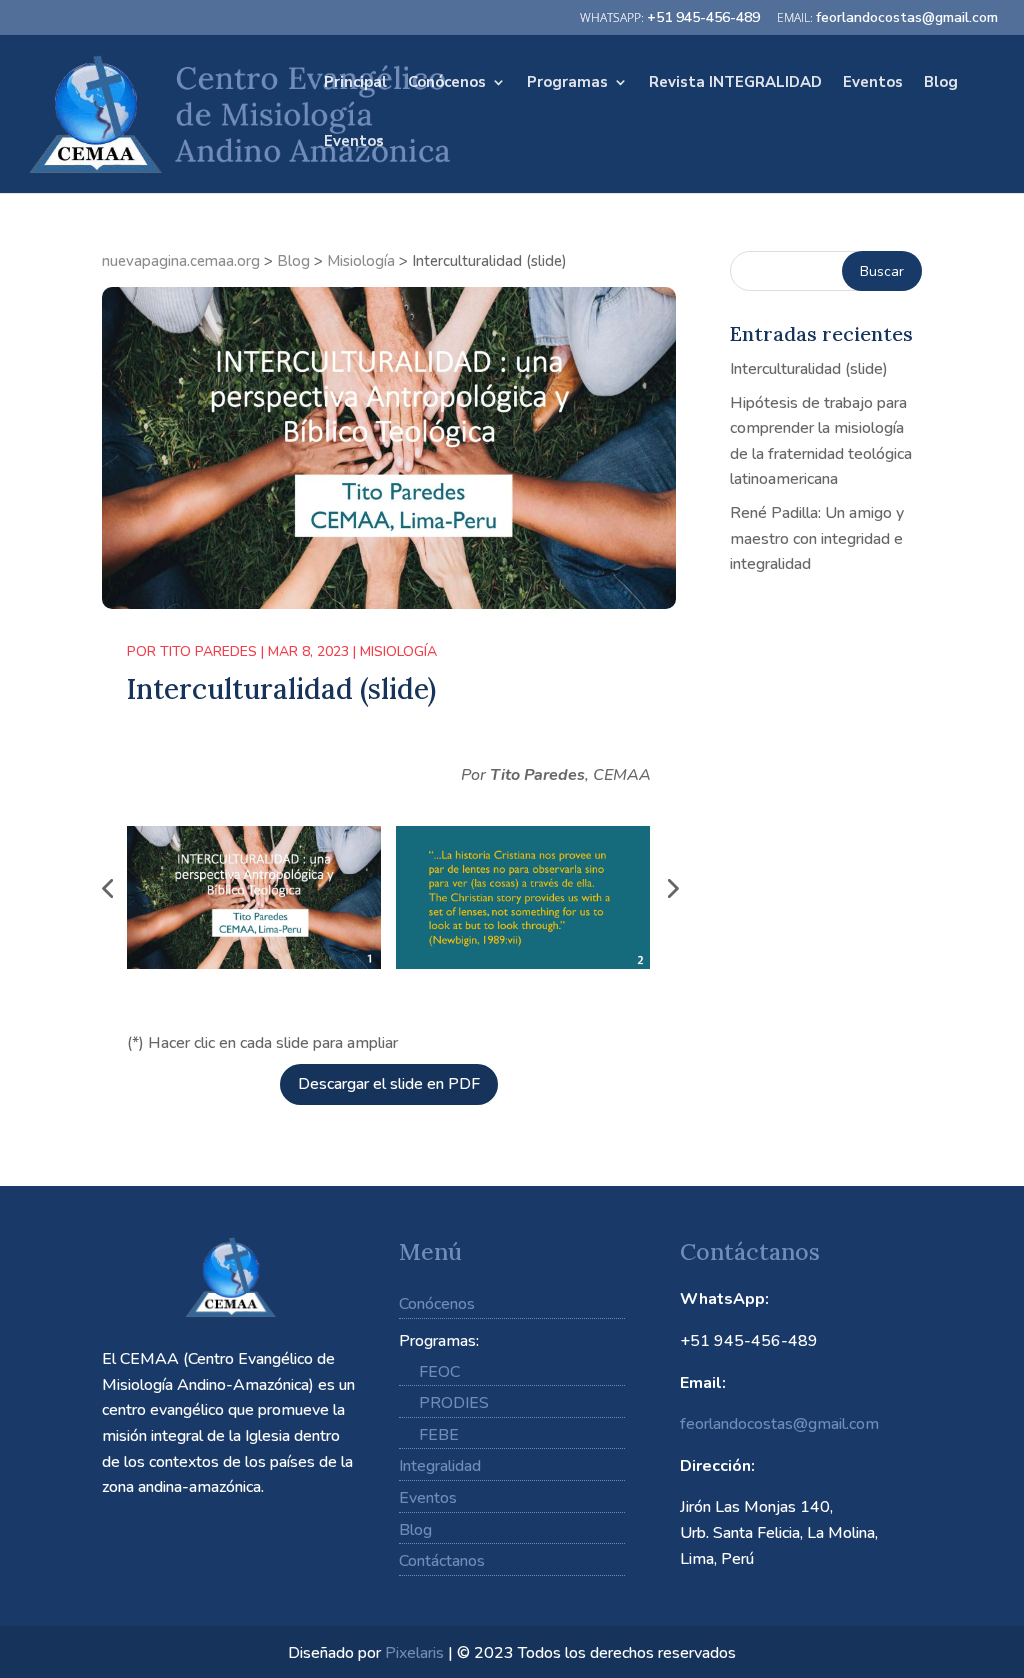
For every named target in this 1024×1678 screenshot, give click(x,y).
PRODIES (454, 1403)
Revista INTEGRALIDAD (735, 83)
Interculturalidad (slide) (809, 369)
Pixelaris (414, 1653)
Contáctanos (442, 1561)
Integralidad (440, 1466)
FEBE (439, 1435)
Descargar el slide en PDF (389, 1084)
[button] (107, 888)
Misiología (398, 651)
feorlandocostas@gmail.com (779, 1424)
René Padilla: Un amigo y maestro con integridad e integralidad (817, 538)
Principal (355, 83)
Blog (941, 83)
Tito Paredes (208, 651)
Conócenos (447, 83)
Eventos (873, 83)
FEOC (439, 1372)
